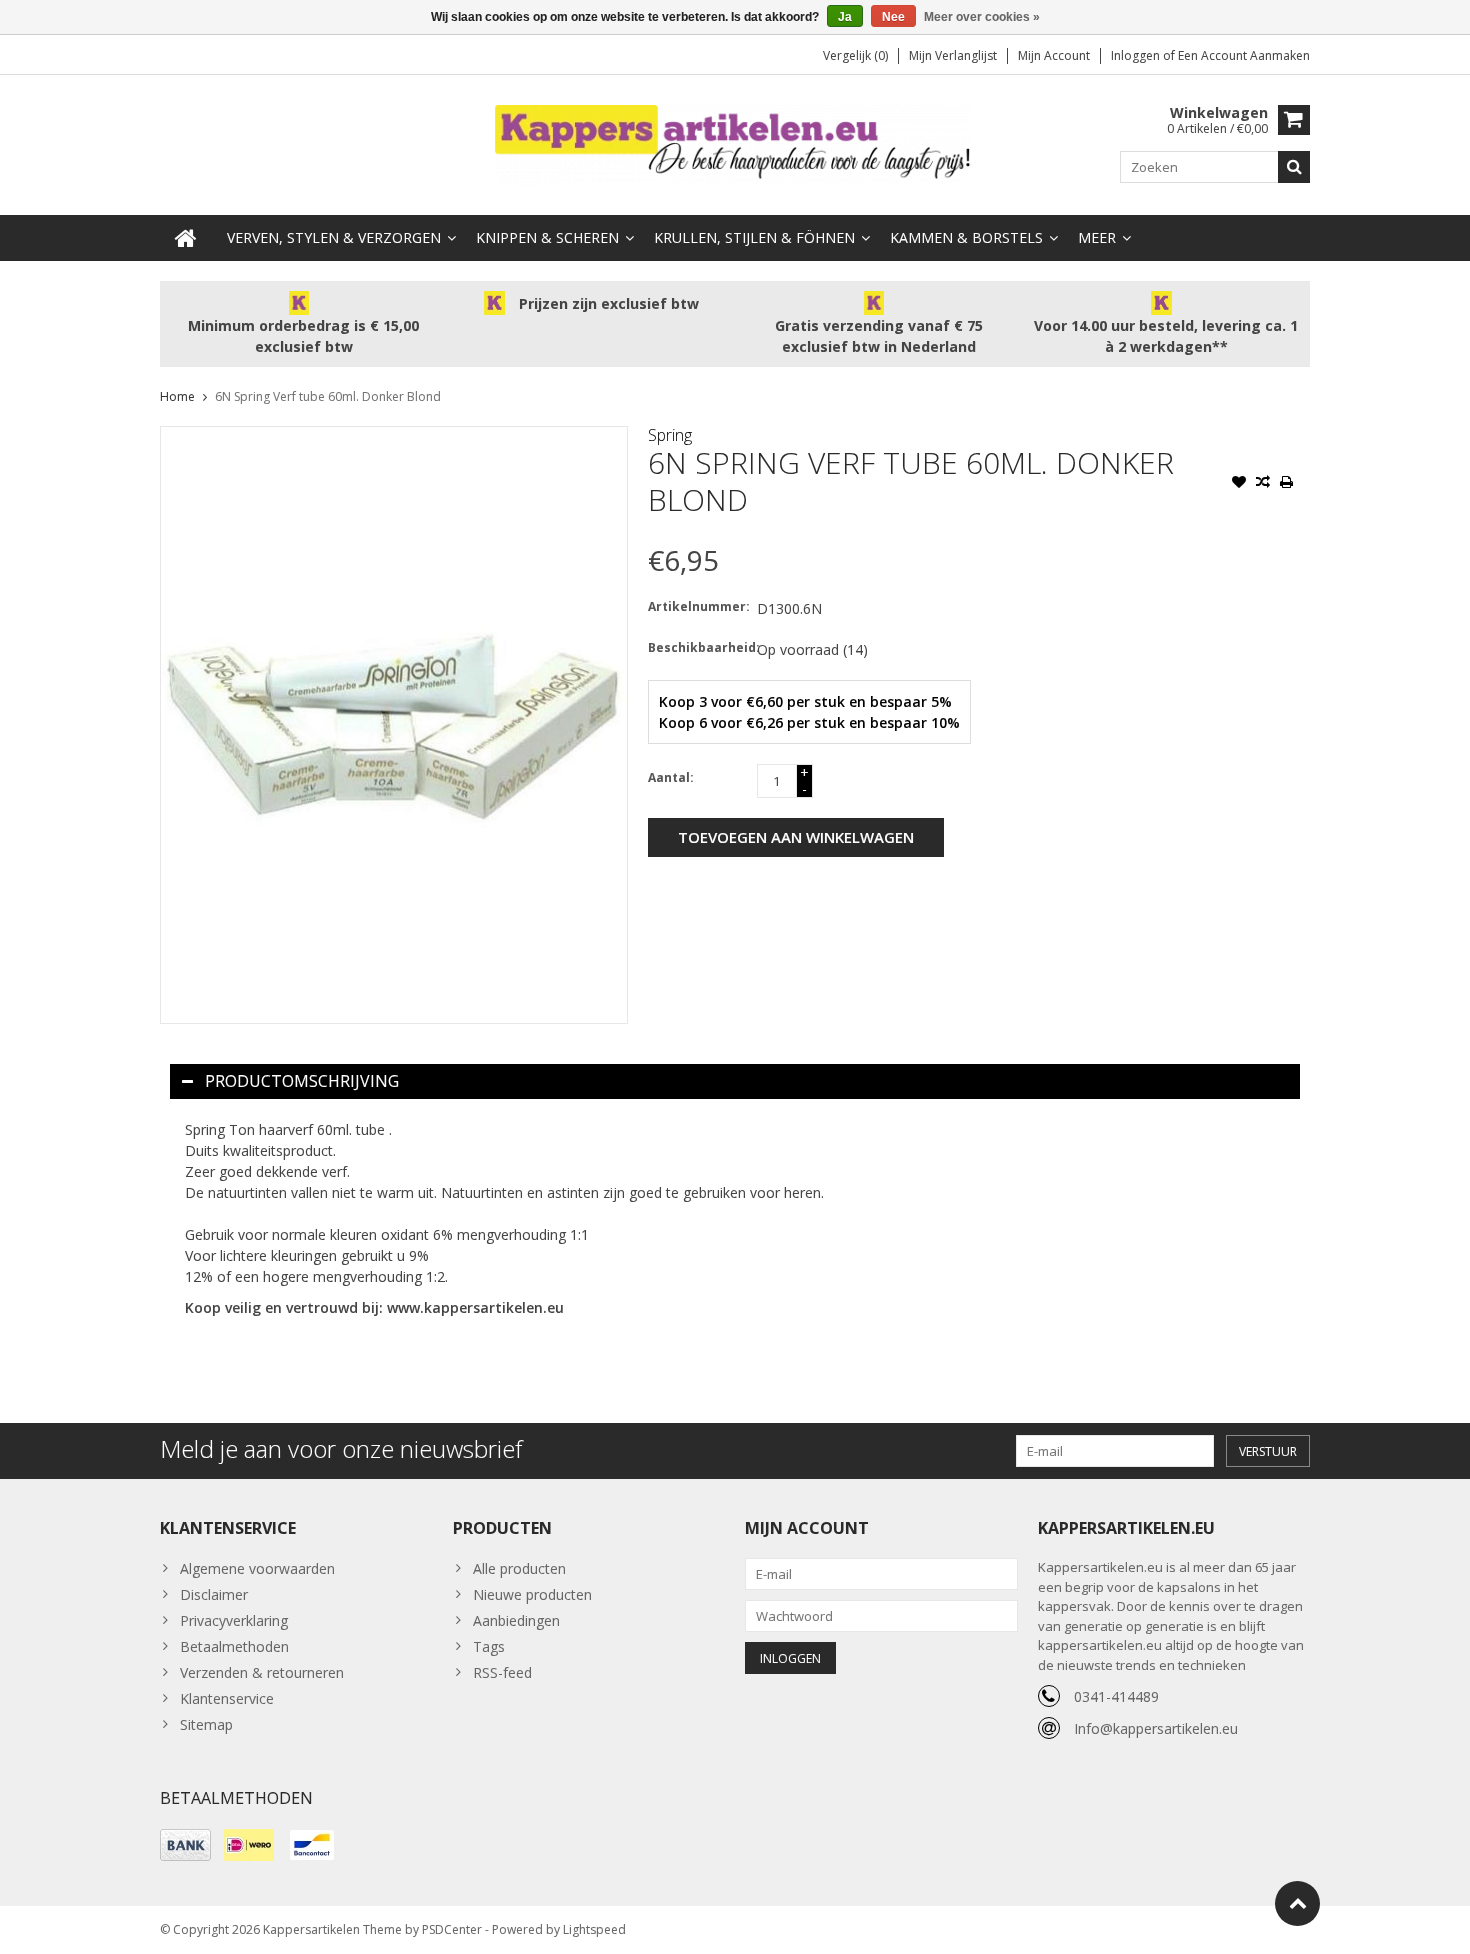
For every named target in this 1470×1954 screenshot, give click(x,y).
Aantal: (671, 777)
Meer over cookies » (982, 17)
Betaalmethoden (234, 1646)
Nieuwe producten (532, 1594)
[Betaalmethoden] (185, 1845)
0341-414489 (1116, 1696)
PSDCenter (452, 1929)
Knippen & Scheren (547, 237)
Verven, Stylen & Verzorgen (334, 237)
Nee (893, 17)
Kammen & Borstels (966, 237)
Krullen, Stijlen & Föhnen (754, 237)
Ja (845, 17)
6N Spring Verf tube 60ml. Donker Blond (328, 396)
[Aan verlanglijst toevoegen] (1239, 484)
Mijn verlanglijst (953, 55)
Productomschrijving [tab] (302, 1081)
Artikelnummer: (698, 606)
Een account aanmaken (1244, 55)
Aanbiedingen (516, 1620)
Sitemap (206, 1724)
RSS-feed (502, 1672)
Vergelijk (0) (855, 55)
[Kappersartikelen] (735, 143)
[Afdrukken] (1287, 484)
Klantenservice (227, 1698)
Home (177, 396)
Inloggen (1137, 55)
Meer (1097, 237)
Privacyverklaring (234, 1620)
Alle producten (519, 1568)
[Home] (186, 238)
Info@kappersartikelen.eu (1156, 1728)
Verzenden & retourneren (262, 1672)
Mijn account (1054, 55)
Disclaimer (214, 1594)
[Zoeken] (1294, 167)
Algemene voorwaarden (257, 1568)
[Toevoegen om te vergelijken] (1263, 484)
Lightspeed (594, 1929)
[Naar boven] (1297, 1903)
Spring (670, 435)
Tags (489, 1646)
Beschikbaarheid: (698, 647)
